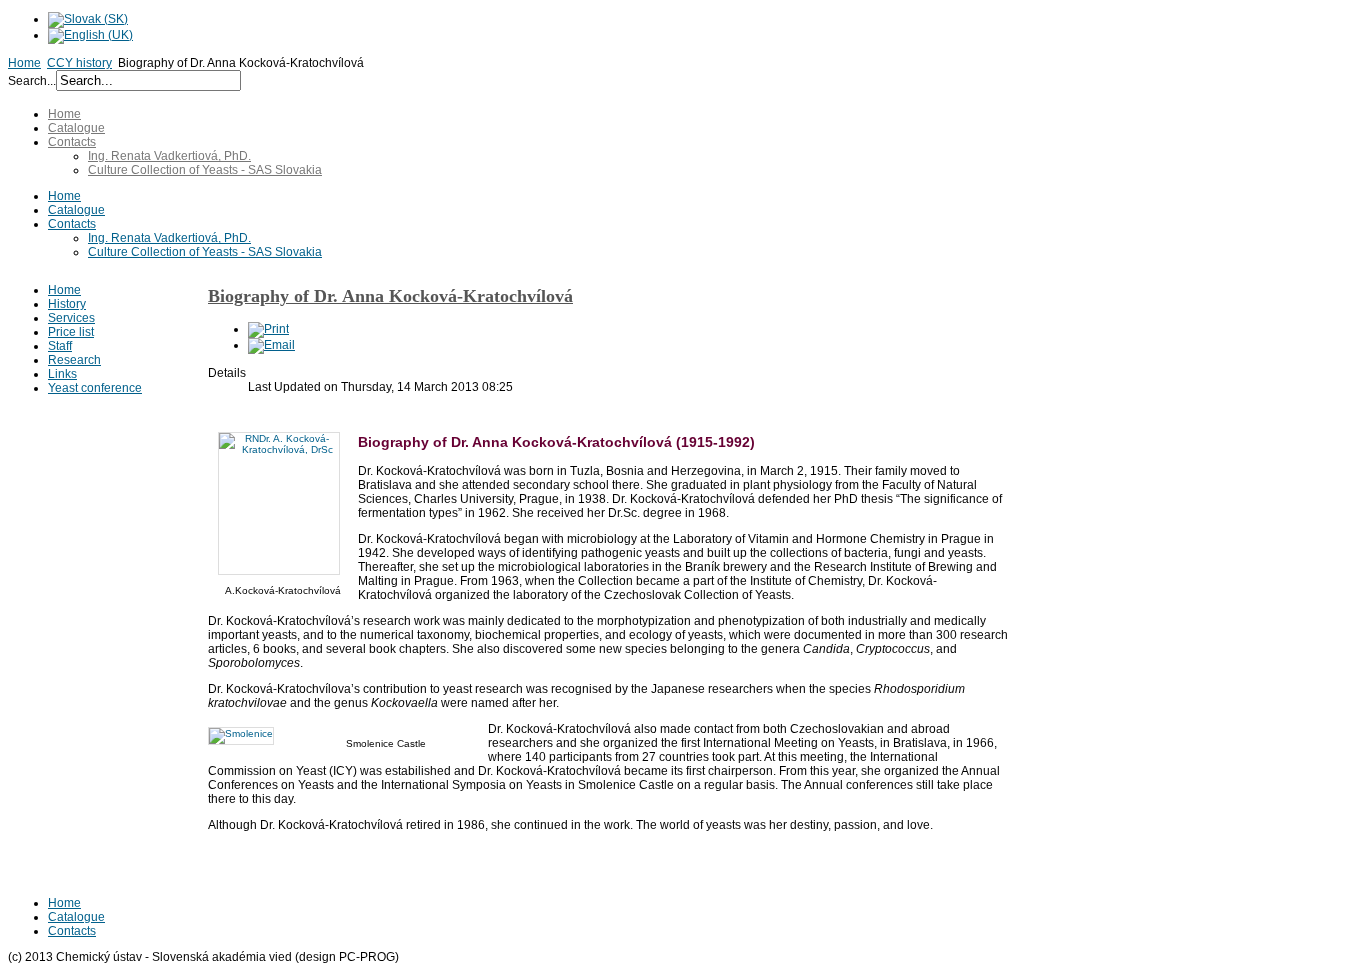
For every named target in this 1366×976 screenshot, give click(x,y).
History (67, 304)
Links (62, 374)
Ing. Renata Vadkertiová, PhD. (169, 156)
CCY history (79, 63)
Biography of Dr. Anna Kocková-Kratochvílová (390, 296)
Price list (71, 332)
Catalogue (76, 128)
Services (71, 318)
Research (74, 360)
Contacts (72, 142)
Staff (60, 346)
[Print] (268, 329)
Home (24, 63)
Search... (32, 81)
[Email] (271, 345)
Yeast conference (95, 388)
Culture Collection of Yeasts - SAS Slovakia (205, 170)
